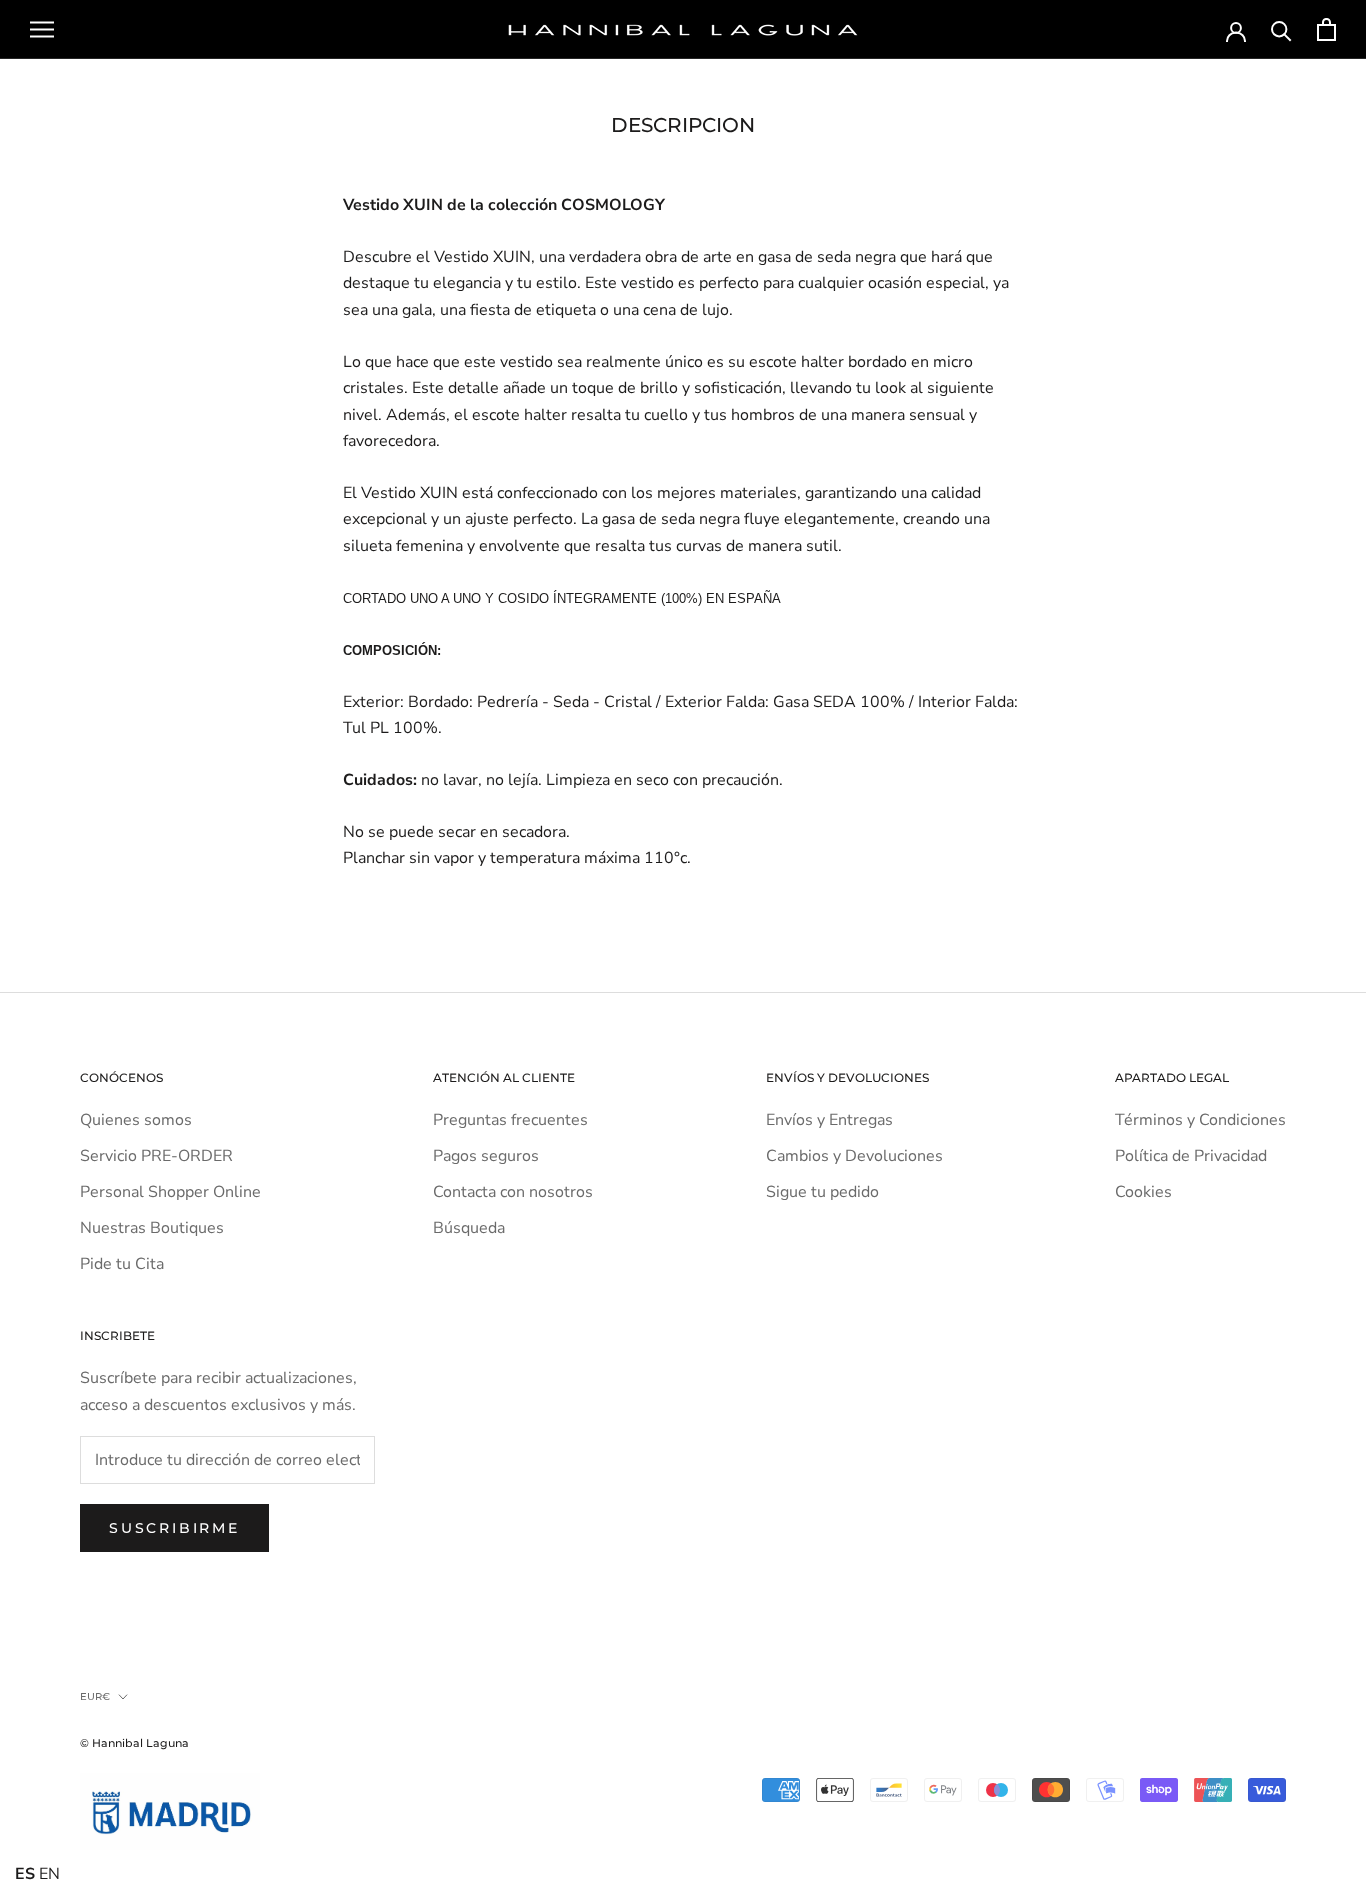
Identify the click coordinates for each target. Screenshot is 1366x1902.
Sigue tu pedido (822, 1192)
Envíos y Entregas (829, 1120)
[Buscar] (1281, 29)
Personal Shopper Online (170, 1192)
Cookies (1143, 1192)
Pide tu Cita (122, 1264)
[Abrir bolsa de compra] (1326, 29)
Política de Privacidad (1191, 1156)
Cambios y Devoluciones (854, 1156)
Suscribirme (174, 1528)
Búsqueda (469, 1228)
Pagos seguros (486, 1156)
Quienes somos (136, 1120)
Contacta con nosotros (513, 1192)
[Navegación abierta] (42, 30)
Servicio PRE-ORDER (156, 1156)
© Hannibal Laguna (134, 1743)
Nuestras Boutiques (152, 1228)
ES (25, 1874)
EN (49, 1874)
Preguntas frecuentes (510, 1120)
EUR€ (95, 1696)
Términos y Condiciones (1200, 1120)
